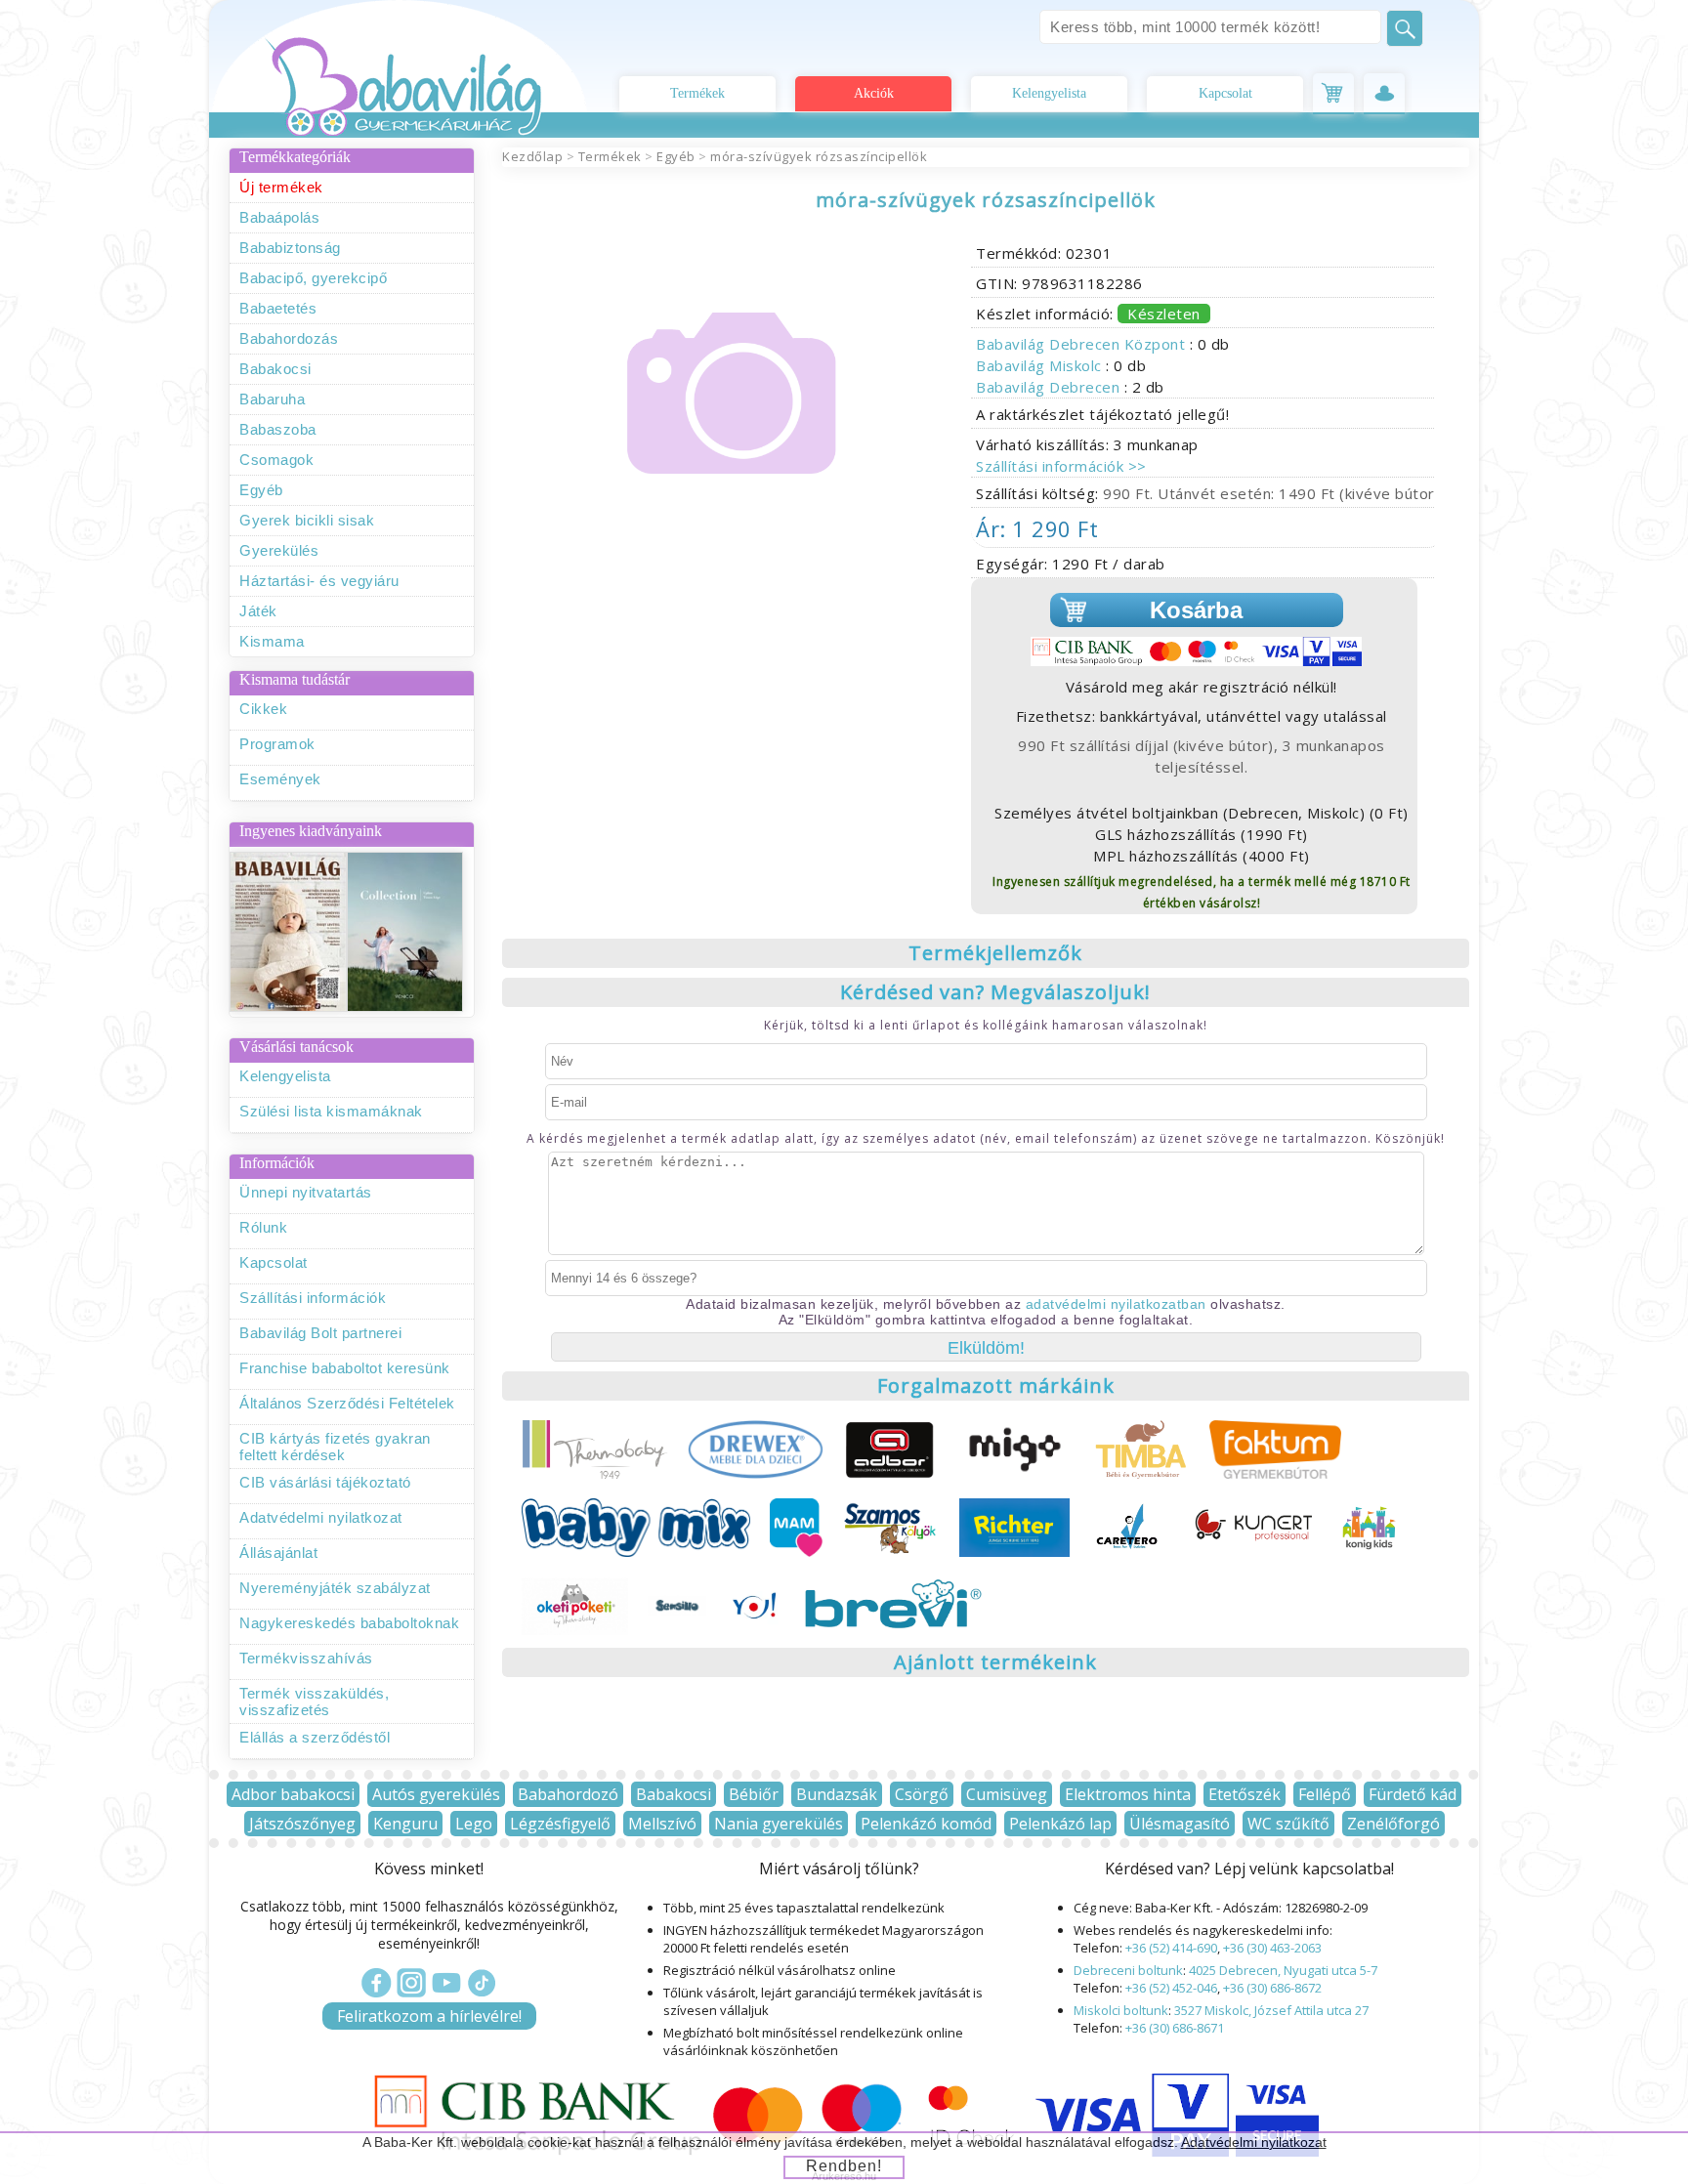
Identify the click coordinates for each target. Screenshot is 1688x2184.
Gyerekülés (279, 550)
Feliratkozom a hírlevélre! (429, 2016)
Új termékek (281, 187)
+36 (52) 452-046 (1171, 1988)
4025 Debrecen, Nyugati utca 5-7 (1283, 1970)
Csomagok (276, 460)
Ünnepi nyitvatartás (306, 1192)
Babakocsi (275, 369)
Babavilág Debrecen (1050, 387)
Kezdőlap (532, 156)
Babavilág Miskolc (1041, 365)
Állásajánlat (278, 1553)
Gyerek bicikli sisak (307, 520)
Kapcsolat (1225, 93)
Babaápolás (279, 217)
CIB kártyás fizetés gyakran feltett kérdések (335, 1447)
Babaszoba (278, 429)
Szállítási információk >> (1061, 466)
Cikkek (263, 709)
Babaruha (272, 399)
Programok (277, 744)
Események (280, 779)
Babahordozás (289, 338)
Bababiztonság (290, 248)
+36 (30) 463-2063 (1272, 1948)
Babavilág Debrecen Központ (1083, 344)
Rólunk (263, 1227)
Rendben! (844, 2166)
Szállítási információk (313, 1298)
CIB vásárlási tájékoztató (325, 1482)
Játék (258, 611)
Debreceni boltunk (1128, 1970)
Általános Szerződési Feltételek (347, 1403)
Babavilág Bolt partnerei (320, 1333)
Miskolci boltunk (1121, 2010)
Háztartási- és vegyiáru (319, 581)
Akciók (874, 93)
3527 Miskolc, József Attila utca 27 (1271, 2010)
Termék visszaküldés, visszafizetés (314, 1701)
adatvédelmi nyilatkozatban (1116, 1304)
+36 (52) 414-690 (1171, 1948)
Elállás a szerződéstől (315, 1737)
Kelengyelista (1049, 93)
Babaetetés (278, 308)
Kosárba (1196, 610)
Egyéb (261, 490)
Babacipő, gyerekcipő (313, 278)
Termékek (697, 93)
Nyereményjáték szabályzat (335, 1588)
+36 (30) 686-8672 (1272, 1988)
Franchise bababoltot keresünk (345, 1368)
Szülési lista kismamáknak (331, 1111)
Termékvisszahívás (306, 1658)
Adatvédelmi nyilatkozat (321, 1517)
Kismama (272, 641)
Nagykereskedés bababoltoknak (349, 1623)
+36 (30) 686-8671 (1175, 2028)
